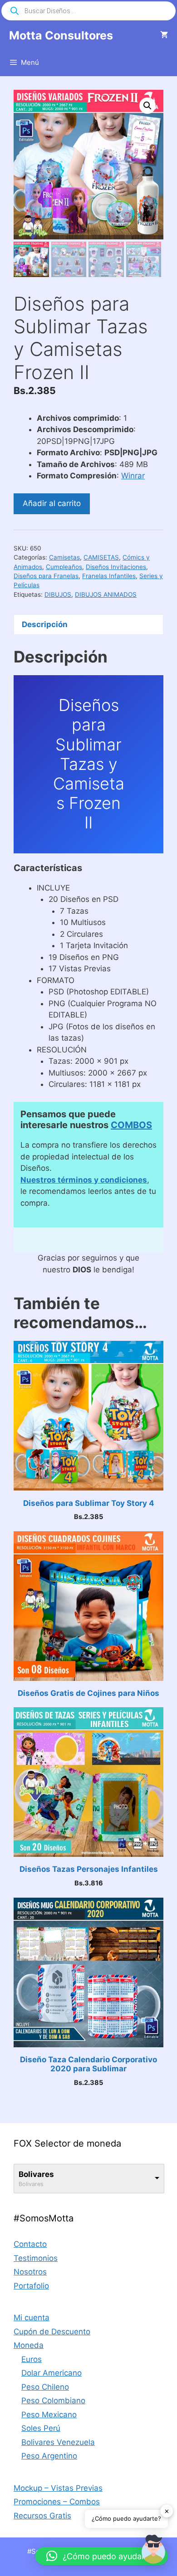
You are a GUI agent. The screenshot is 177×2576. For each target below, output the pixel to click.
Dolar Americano (52, 2373)
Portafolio (31, 2286)
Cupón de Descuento (52, 2332)
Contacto (30, 2244)
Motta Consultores (61, 35)
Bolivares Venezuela (58, 2442)
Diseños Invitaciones (116, 567)
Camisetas (64, 557)
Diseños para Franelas (46, 576)
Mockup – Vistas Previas (58, 2488)
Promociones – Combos (57, 2502)
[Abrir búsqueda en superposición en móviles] (88, 11)
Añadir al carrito (52, 503)
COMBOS (131, 1125)
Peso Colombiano (53, 2401)
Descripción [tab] (45, 624)
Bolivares (36, 2174)
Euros (32, 2359)
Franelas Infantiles (109, 576)
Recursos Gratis (42, 2516)
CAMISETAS (101, 557)
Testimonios (36, 2258)
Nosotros (30, 2272)
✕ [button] (167, 2511)
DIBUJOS (58, 594)
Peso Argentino (49, 2456)
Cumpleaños (64, 567)
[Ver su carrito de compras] (164, 35)
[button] (147, 106)
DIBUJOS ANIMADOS (106, 594)
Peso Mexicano (49, 2415)
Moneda (29, 2345)
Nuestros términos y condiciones (84, 1180)
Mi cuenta (32, 2318)
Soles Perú (41, 2428)
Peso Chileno (45, 2387)
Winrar (133, 476)
